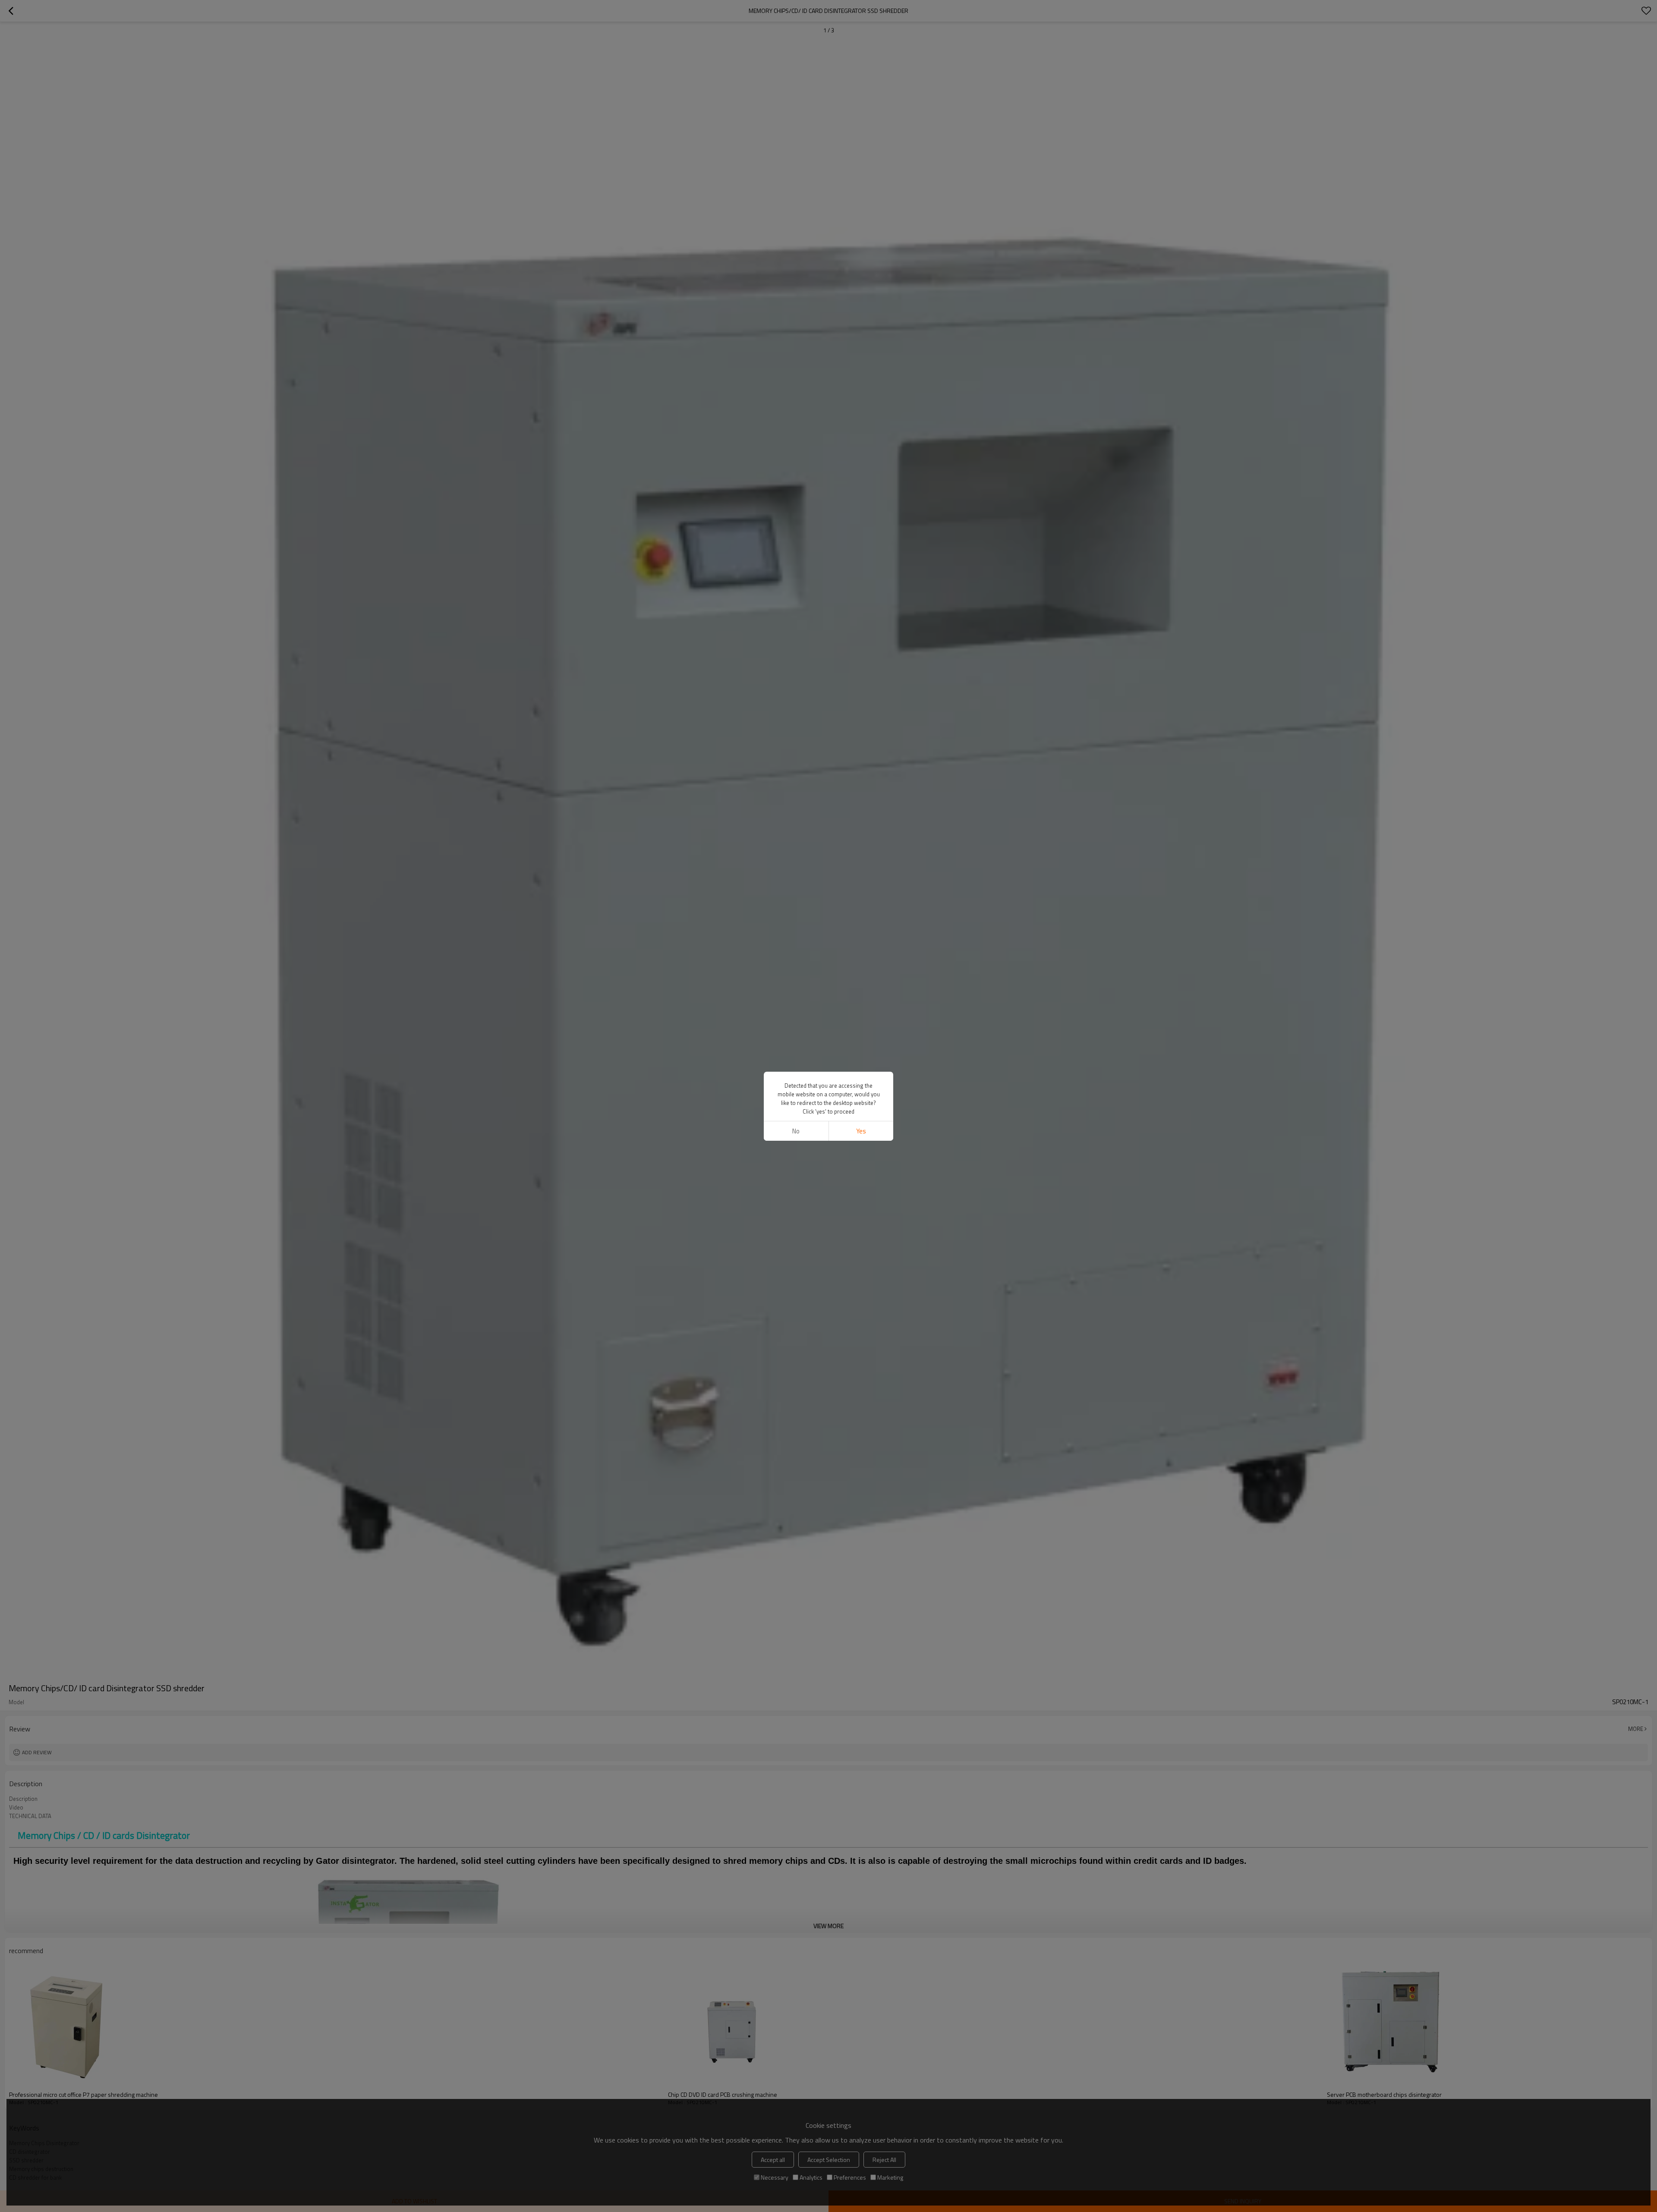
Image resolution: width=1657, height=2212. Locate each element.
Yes (861, 1131)
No (796, 1131)
